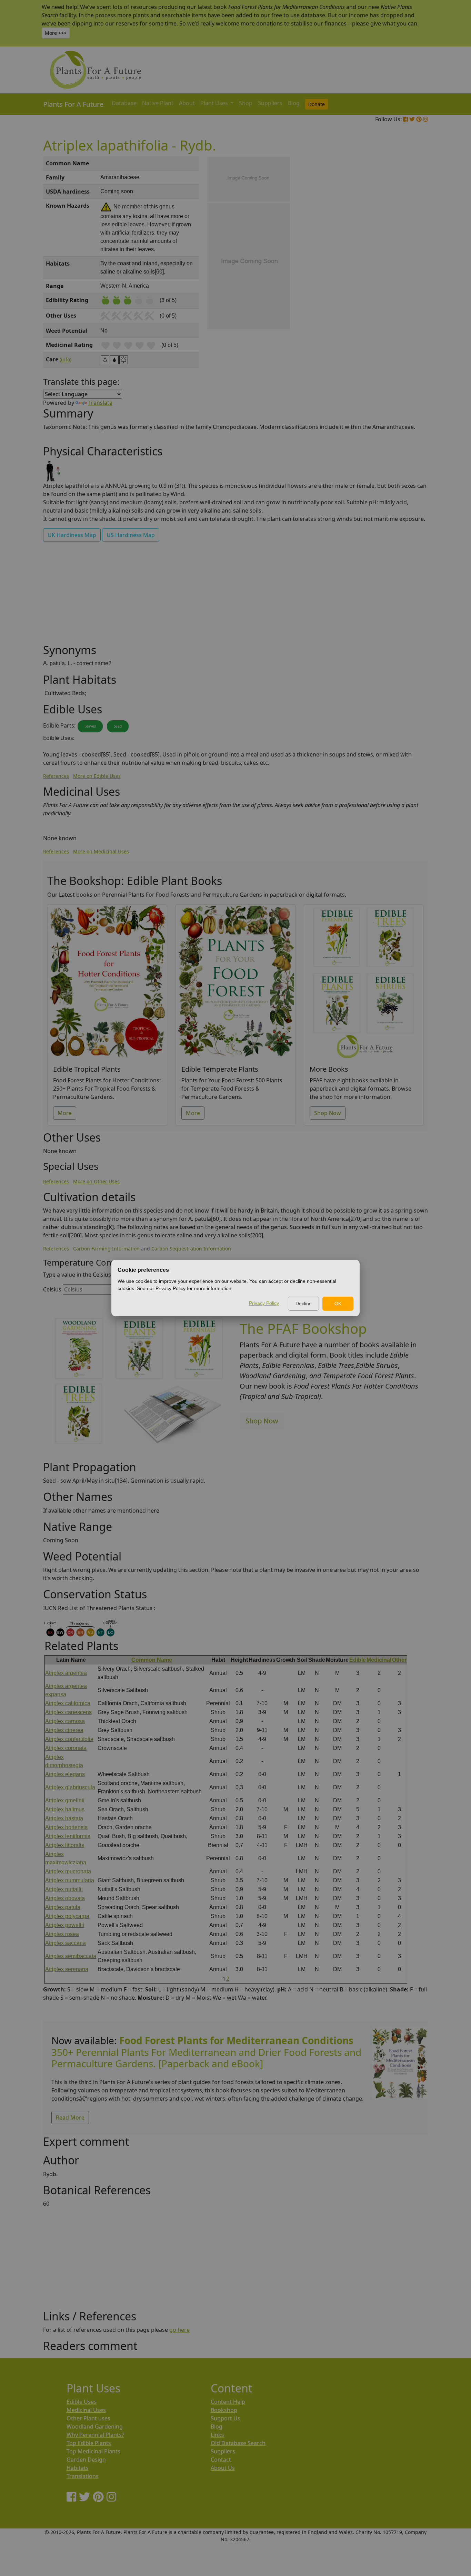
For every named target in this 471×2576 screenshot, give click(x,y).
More (65, 1113)
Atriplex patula (63, 1907)
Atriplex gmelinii (65, 1800)
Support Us (226, 2418)
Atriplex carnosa (65, 1721)
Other (399, 1660)
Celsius (52, 1289)
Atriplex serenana (67, 1969)
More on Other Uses (96, 1181)
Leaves (90, 726)
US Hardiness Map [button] (131, 535)
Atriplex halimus (65, 1809)
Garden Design (86, 2460)
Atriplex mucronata (68, 1871)
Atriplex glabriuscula (70, 1787)
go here (179, 2330)
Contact (221, 2460)
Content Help (228, 2402)
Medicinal (379, 1660)
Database (124, 103)
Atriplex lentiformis (68, 1836)
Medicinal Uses (86, 2410)
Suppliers (270, 103)
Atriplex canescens (68, 1712)
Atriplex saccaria (66, 1943)
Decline (304, 1304)
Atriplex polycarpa (67, 1916)
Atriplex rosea (62, 1934)
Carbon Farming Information (106, 1249)
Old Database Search (238, 2443)
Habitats (78, 2468)
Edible (358, 1660)
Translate (100, 403)
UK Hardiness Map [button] (72, 535)
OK (338, 1304)
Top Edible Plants (89, 2443)
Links (217, 2435)
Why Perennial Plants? (95, 2435)
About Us (223, 2468)
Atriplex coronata (66, 1748)
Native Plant (158, 103)
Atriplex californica (68, 1703)
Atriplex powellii (65, 1925)
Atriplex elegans (65, 1774)
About (187, 103)
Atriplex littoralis (65, 1845)
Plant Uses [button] (215, 103)
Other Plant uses (88, 2418)
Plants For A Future (73, 104)
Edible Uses (82, 2402)
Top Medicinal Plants (93, 2451)
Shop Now (328, 1113)
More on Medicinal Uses (101, 851)
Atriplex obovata (65, 1898)
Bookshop (224, 2410)
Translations (83, 2476)
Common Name (152, 1660)
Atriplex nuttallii (64, 1889)
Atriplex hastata (64, 1818)
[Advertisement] (399, 274)
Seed (118, 726)
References (56, 776)
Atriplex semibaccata (71, 1956)
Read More (70, 2118)
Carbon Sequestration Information (191, 1249)
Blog (294, 103)
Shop (246, 103)
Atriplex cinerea (64, 1730)
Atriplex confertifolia (69, 1739)
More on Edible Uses (97, 776)
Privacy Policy (264, 1303)
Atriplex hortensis (66, 1827)
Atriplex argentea (66, 1673)
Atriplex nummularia (70, 1880)
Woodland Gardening (95, 2426)
